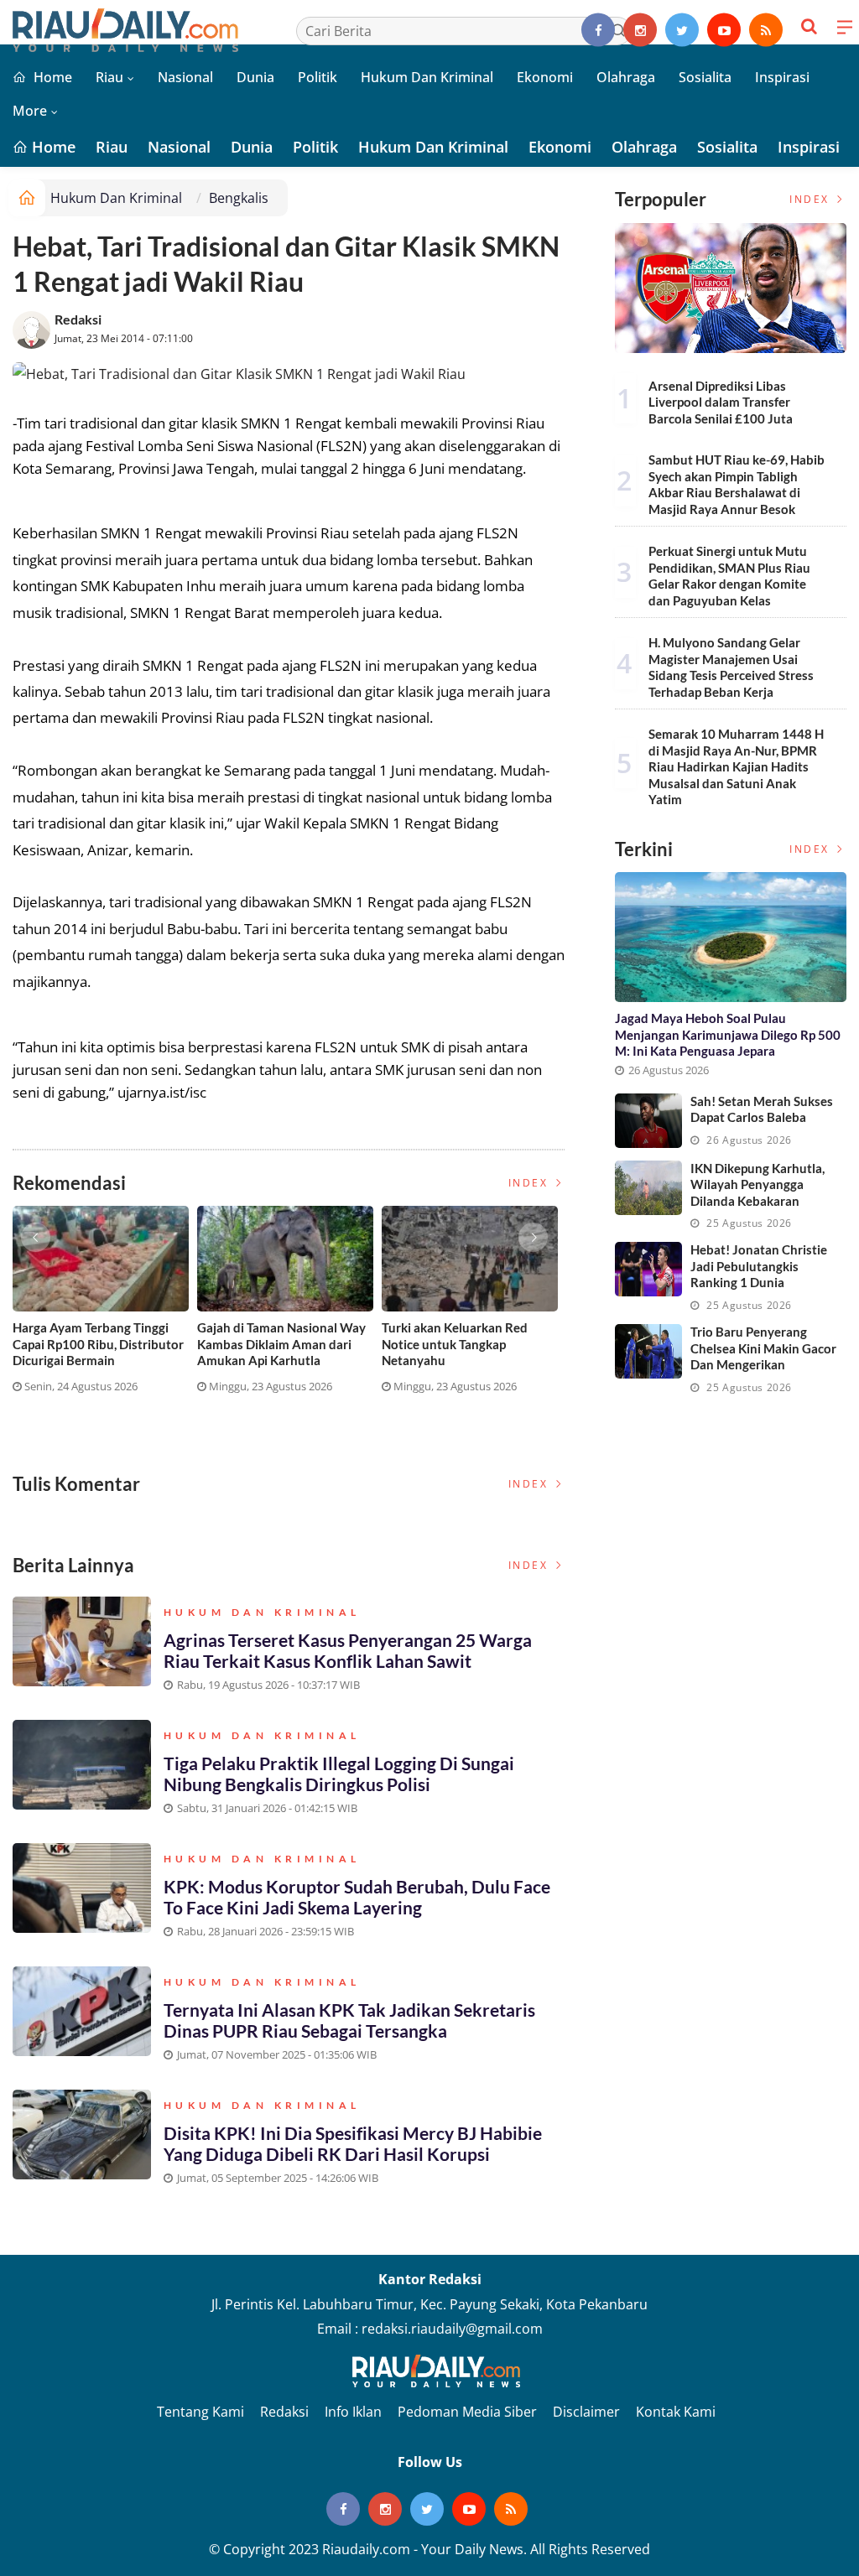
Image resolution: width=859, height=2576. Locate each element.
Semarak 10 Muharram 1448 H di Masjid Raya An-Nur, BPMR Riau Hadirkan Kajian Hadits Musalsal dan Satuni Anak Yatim (736, 766)
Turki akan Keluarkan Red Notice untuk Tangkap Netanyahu (455, 1344)
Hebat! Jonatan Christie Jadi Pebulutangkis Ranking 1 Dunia (759, 1266)
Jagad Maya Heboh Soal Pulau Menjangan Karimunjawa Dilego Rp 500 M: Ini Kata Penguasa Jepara (728, 1034)
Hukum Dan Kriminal (427, 77)
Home (51, 77)
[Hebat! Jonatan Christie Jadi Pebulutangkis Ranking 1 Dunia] (648, 1269)
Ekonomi (545, 77)
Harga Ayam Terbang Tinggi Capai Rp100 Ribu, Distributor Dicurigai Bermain (98, 1344)
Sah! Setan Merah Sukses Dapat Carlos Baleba (762, 1109)
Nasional (185, 77)
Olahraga (626, 77)
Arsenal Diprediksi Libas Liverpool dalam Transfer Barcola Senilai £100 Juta (721, 402)
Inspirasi (782, 77)
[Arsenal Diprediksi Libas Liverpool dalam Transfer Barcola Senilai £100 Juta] (731, 288)
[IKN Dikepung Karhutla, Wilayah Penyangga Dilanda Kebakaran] (648, 1188)
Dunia (255, 77)
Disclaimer (586, 2412)
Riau (109, 77)
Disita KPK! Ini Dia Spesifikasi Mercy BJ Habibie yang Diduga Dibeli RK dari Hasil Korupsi (353, 2143)
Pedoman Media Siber (467, 2412)
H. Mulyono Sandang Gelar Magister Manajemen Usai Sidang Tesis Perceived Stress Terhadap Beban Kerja (731, 667)
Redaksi (78, 319)
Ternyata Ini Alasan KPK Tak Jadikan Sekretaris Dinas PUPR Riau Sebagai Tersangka (349, 2020)
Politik (318, 77)
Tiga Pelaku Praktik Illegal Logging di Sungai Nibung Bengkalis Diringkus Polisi (339, 1774)
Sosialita (705, 77)
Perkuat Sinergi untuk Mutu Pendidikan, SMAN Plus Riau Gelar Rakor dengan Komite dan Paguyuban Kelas (729, 576)
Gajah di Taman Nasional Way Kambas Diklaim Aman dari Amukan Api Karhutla (281, 1344)
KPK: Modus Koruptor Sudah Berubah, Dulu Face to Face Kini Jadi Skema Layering (357, 1897)
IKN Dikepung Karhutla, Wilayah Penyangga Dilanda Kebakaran (757, 1184)
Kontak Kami (676, 2412)
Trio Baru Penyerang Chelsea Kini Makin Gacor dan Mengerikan (763, 1348)
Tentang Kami (200, 2412)
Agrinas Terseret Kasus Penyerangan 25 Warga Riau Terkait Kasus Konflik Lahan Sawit (348, 1650)
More (30, 111)
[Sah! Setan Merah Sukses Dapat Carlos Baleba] (648, 1121)
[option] (105, 1306)
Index (531, 1183)
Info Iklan (353, 2412)
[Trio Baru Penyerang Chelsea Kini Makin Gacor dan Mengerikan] (648, 1351)
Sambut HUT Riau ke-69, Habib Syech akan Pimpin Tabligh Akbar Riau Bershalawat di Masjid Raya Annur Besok (737, 484)
